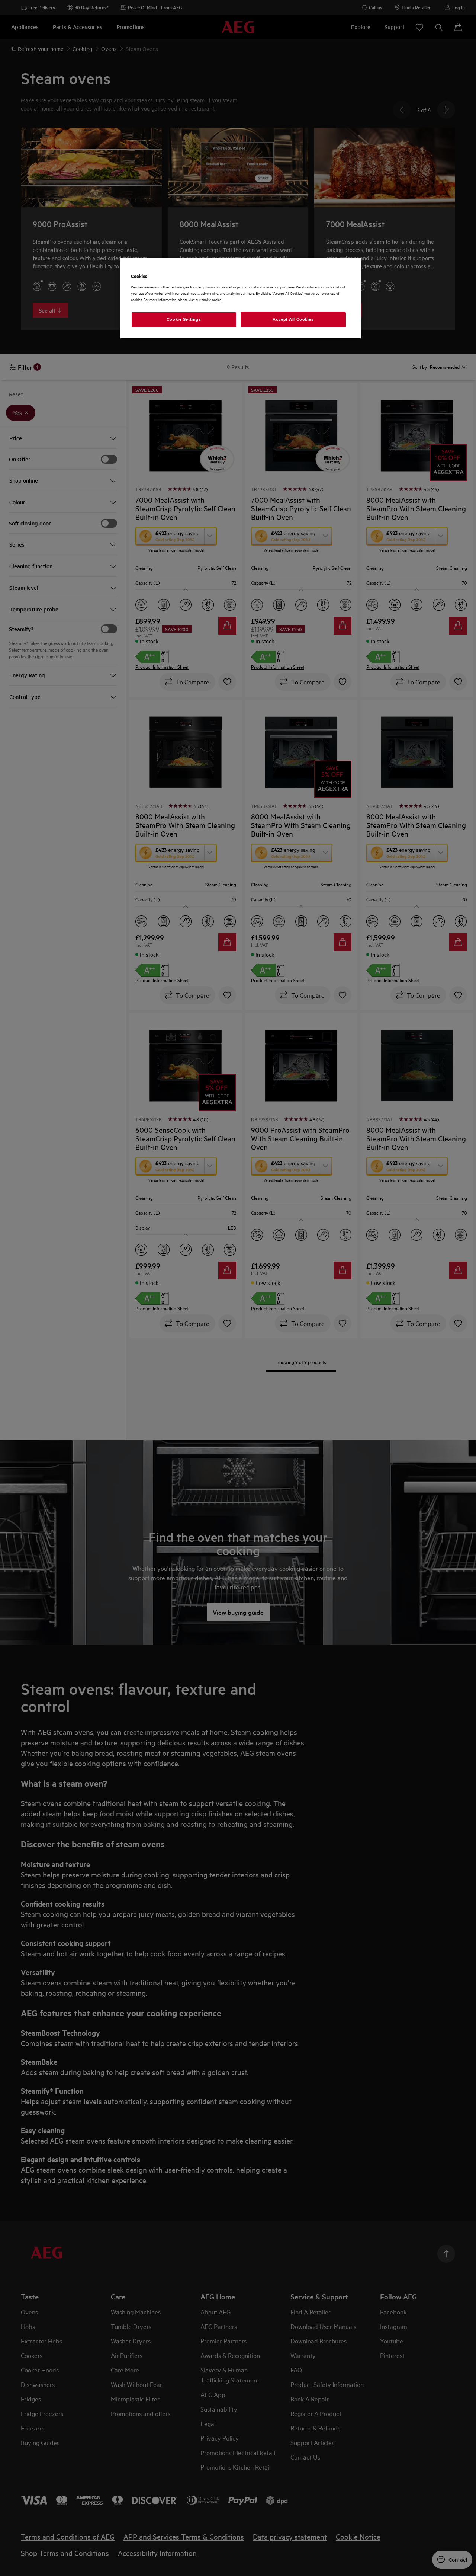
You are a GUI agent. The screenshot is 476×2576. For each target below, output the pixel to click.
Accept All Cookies (293, 319)
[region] (241, 298)
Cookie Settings (184, 319)
